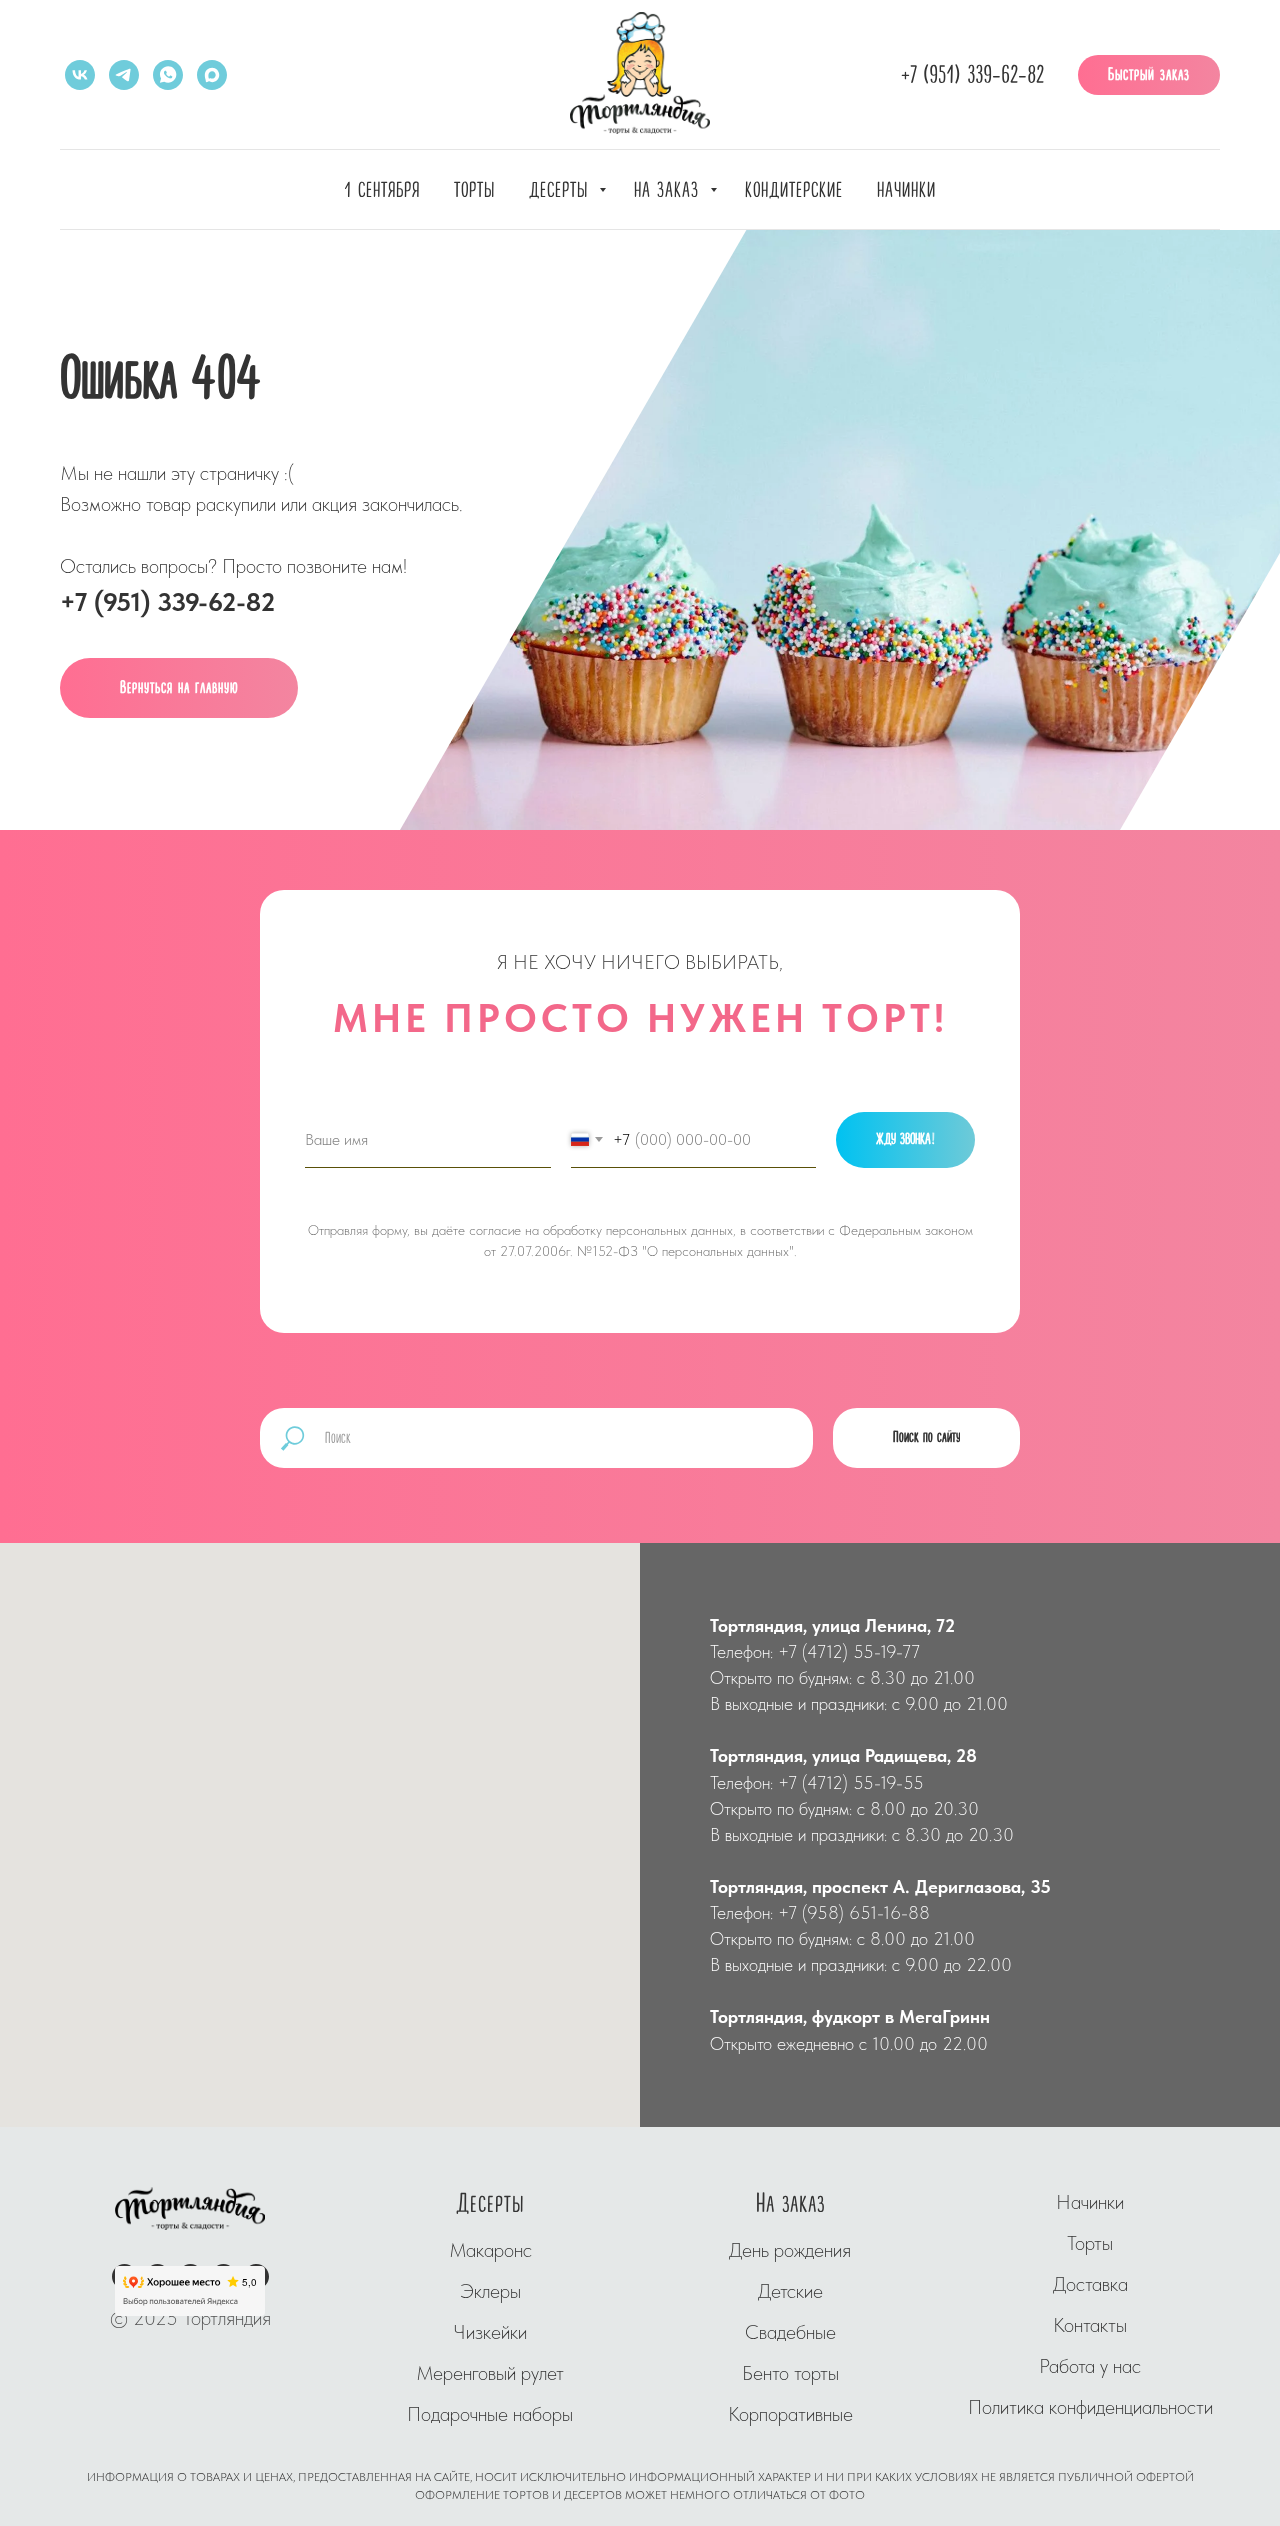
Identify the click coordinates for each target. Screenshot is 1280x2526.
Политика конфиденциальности (1090, 2407)
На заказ (669, 190)
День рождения (790, 2250)
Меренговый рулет (490, 2373)
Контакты (1090, 2325)
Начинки (906, 190)
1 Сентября (382, 190)
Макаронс (490, 2250)
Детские (790, 2291)
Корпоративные (790, 2414)
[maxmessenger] (212, 75)
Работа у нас (1090, 2366)
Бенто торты (790, 2373)
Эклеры (490, 2291)
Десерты (561, 190)
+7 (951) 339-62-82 (972, 75)
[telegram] (124, 75)
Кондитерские (794, 190)
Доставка (1090, 2284)
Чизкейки (490, 2332)
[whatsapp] (168, 75)
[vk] (80, 75)
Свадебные (790, 2332)
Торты (474, 190)
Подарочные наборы (490, 2414)
